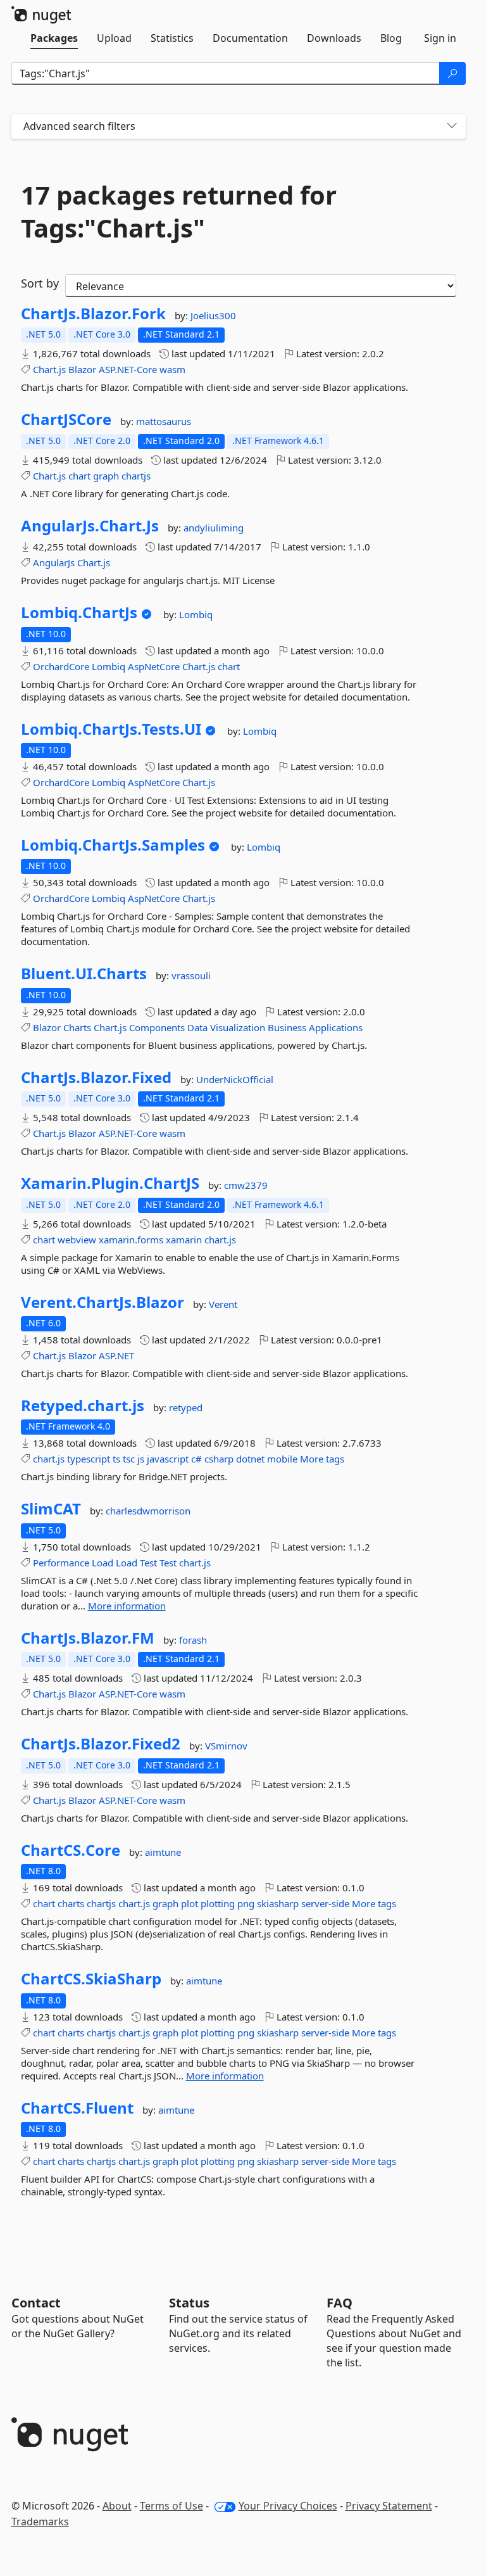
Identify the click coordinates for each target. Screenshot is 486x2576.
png (246, 1903)
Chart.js (49, 369)
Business (287, 1027)
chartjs (136, 476)
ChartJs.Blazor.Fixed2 (101, 1744)
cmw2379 (246, 1185)
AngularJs (54, 562)
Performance (61, 1563)
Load (103, 1563)
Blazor (82, 369)
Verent (223, 1304)
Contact (36, 2303)
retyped (186, 1407)
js (141, 1459)
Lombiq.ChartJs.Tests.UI (111, 729)
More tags (322, 1459)
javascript (168, 1459)
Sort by (40, 283)
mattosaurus (164, 421)
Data (197, 1027)
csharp (219, 1459)
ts (116, 1459)
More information (127, 1606)
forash (193, 1640)
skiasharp (278, 1903)
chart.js (220, 1240)
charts (71, 1903)
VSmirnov (226, 1746)
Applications (336, 1027)
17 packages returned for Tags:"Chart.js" (179, 212)
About (117, 2506)
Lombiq (196, 614)
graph (106, 476)
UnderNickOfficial (235, 1079)
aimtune (163, 1852)
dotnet (250, 1459)
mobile (282, 1459)
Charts (77, 1027)
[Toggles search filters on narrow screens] (452, 126)
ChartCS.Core (71, 1850)
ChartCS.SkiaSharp (91, 1979)
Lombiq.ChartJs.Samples (113, 845)
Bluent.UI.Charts (84, 974)
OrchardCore (61, 666)
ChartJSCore (66, 419)
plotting (218, 1903)
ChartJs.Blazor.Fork (93, 314)
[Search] (452, 73)
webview (77, 1240)
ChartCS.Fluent (77, 2108)
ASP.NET (116, 1355)
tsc (129, 1459)
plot (190, 1903)
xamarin (184, 1240)
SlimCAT (51, 1509)
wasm (172, 369)
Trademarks (40, 2522)
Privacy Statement (389, 2506)
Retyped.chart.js (83, 1405)
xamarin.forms (131, 1240)
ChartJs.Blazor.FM (88, 1638)
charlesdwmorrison (148, 1511)
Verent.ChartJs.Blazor (103, 1302)
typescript (89, 1459)
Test (148, 1563)
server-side (325, 1903)
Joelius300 (213, 315)
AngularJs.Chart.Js (90, 526)
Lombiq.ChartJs (79, 612)
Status (189, 2303)
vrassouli (191, 975)
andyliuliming (214, 528)
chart (79, 476)
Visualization (238, 1027)
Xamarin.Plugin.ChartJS (110, 1183)
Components (157, 1027)
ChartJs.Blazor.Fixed (96, 1077)
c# (196, 1459)
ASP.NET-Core (128, 369)
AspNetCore (154, 666)
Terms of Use (171, 2506)
